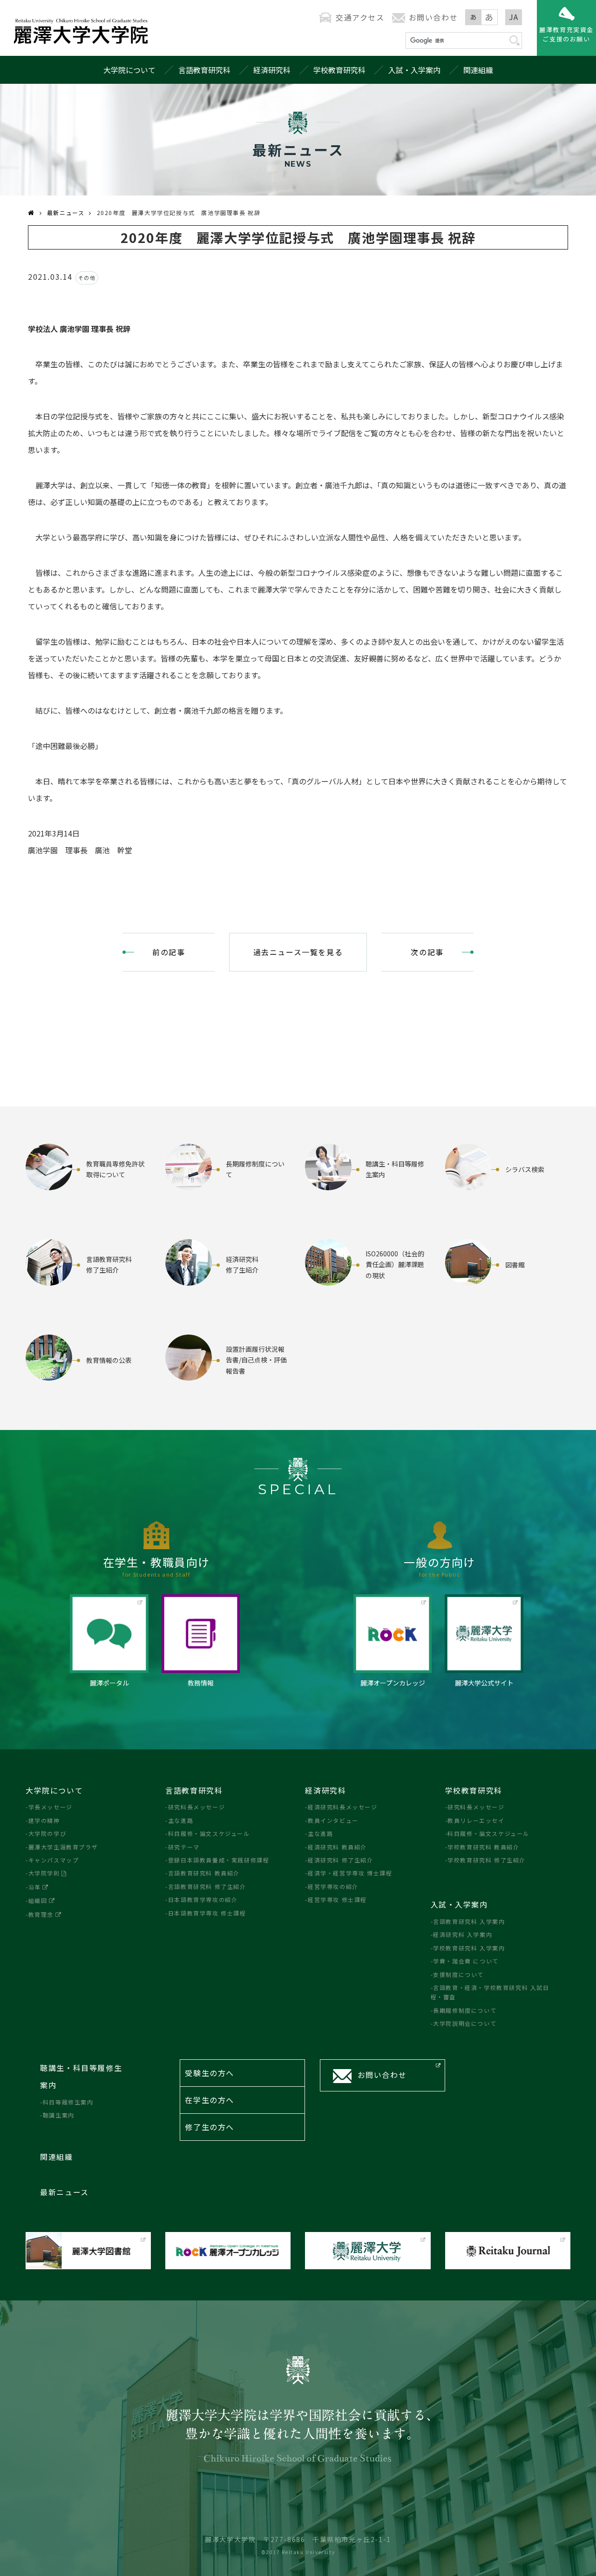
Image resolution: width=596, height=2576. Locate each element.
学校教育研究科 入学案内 (469, 1948)
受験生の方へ (210, 2073)
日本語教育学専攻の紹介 (203, 1899)
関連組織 (478, 70)
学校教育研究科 (339, 70)
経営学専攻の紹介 (333, 1886)
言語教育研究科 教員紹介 (204, 1873)
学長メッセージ (51, 1807)
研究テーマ (184, 1847)
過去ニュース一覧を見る (298, 952)
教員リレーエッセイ (476, 1820)
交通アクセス (360, 17)
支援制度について (458, 1974)
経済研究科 (272, 70)
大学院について (129, 70)
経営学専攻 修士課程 (337, 1899)
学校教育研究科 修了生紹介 (487, 1860)
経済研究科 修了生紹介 (340, 1860)
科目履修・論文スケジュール (209, 1833)
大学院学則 (44, 1873)
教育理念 (41, 1914)
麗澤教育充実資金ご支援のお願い (566, 34)
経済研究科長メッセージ (342, 1807)
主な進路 (181, 1820)
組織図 (38, 1900)
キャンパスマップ (54, 1860)
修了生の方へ (210, 2127)
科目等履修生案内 (68, 2102)
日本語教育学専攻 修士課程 (207, 1913)
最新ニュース (66, 212)
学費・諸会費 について (466, 1961)
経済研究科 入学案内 (463, 1934)
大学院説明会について (465, 2023)
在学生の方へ (210, 2100)
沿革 (35, 1887)
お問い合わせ (433, 17)
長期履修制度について (465, 2010)
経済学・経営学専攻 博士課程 (350, 1873)
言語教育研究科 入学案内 (469, 1921)
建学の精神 (44, 1820)
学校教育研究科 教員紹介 (483, 1847)
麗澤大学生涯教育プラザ (63, 1847)
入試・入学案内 (414, 70)
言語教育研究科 (204, 70)
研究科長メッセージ (196, 1807)
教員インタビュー (333, 1820)
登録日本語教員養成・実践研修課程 (219, 1860)
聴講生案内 (59, 2115)
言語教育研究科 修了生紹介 (207, 1886)
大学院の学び (47, 1833)
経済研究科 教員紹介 (337, 1847)
